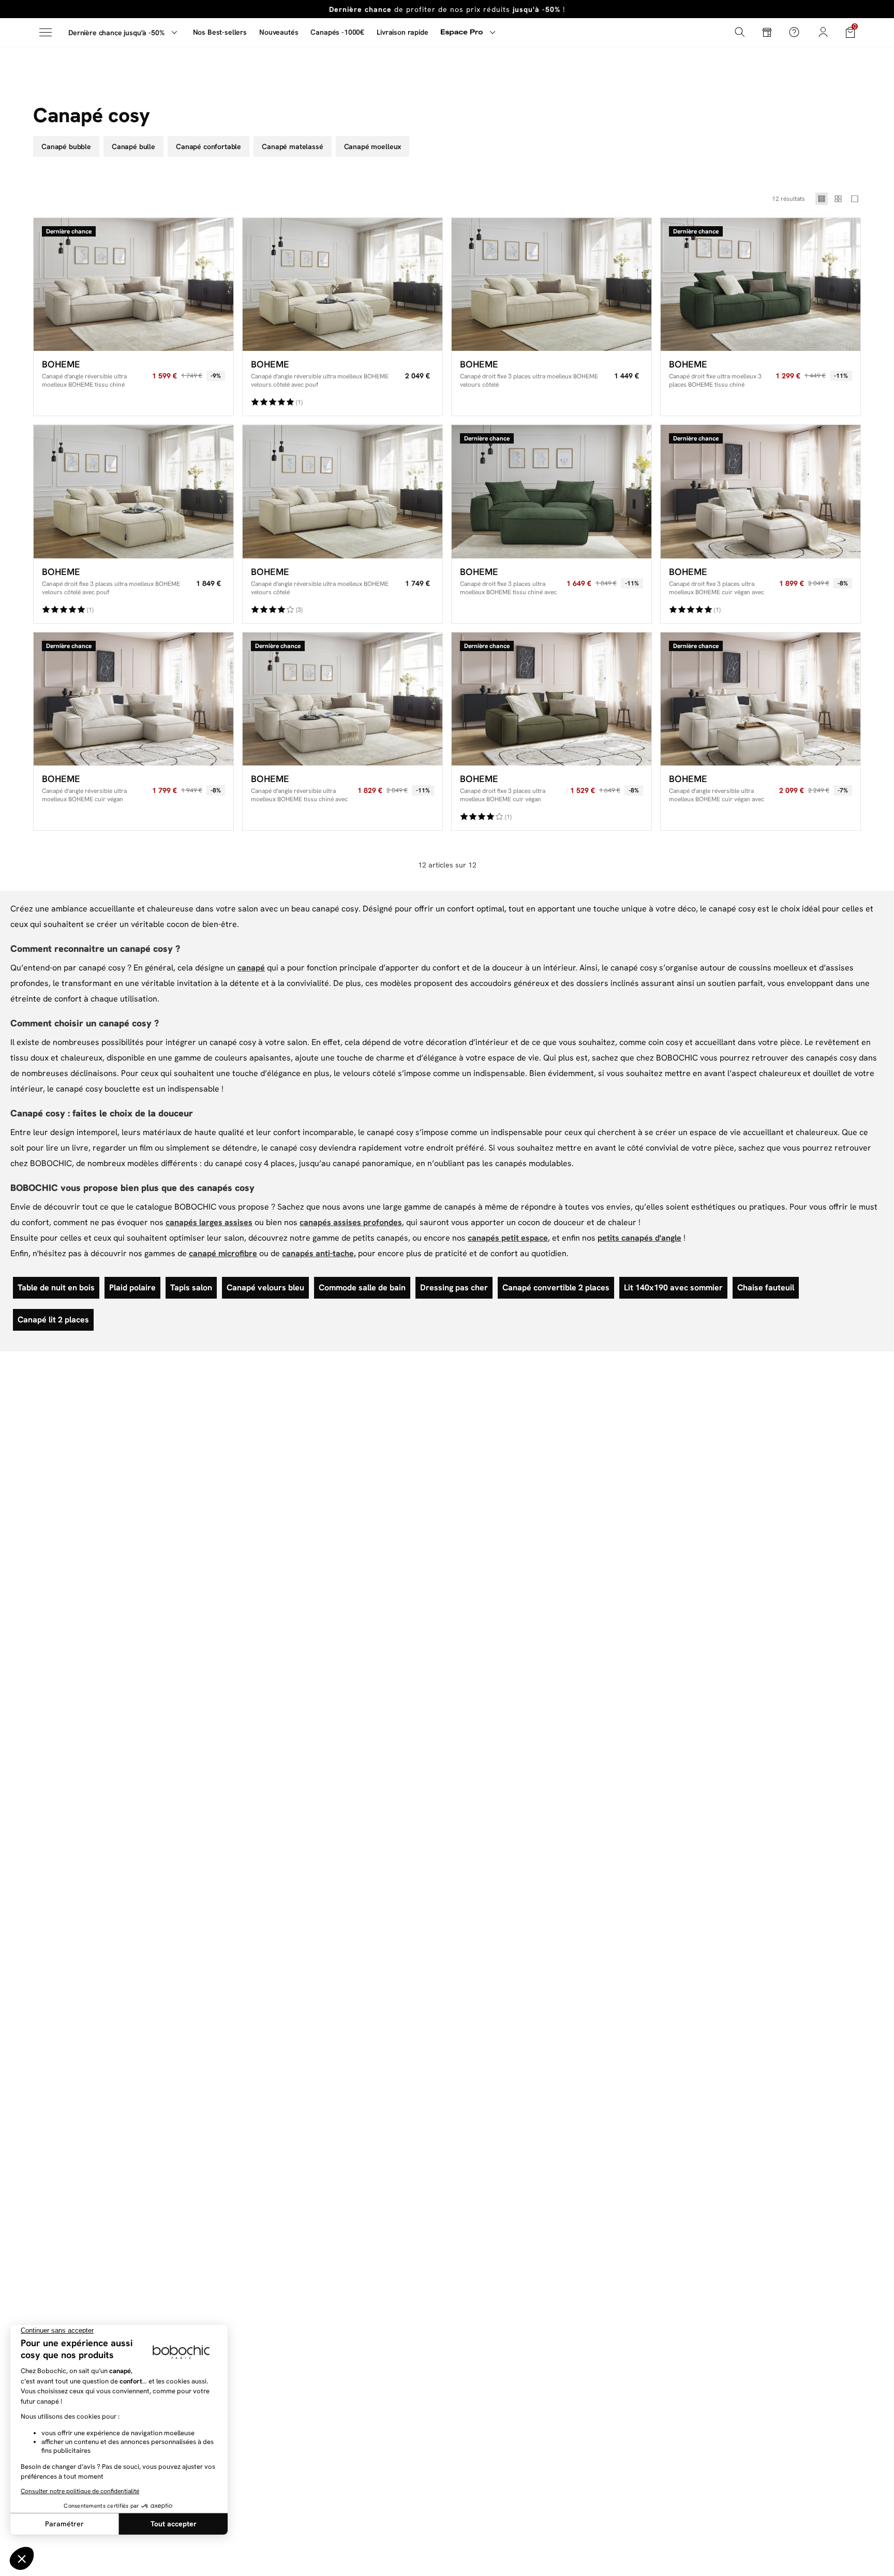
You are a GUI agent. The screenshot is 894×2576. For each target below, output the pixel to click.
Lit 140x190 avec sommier (673, 1287)
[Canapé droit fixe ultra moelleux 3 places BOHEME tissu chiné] (761, 284)
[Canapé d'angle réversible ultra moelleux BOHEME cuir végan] (133, 699)
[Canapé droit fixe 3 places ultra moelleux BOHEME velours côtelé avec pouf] (133, 491)
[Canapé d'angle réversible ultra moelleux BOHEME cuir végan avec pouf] (761, 699)
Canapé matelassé (292, 146)
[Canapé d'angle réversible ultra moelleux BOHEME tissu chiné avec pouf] (342, 699)
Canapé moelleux (373, 146)
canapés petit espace (508, 1238)
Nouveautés (279, 32)
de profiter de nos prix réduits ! (447, 9)
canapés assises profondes (351, 1222)
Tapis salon (191, 1287)
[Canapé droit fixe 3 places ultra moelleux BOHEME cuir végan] (552, 699)
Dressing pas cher (454, 1287)
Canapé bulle (133, 146)
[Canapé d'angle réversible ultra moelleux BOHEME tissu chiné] (133, 284)
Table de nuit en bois (56, 1287)
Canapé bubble (66, 146)
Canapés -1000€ (337, 32)
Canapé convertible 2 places (556, 1287)
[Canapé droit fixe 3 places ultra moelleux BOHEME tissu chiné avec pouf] (552, 491)
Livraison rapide (402, 32)
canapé (251, 968)
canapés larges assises (209, 1222)
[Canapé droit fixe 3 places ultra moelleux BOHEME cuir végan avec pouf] (761, 491)
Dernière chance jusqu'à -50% (116, 33)
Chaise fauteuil (766, 1287)
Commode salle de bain (362, 1287)
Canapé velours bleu (265, 1287)
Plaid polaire (132, 1287)
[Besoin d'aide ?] (794, 32)
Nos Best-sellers (220, 32)
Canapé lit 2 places (53, 1320)
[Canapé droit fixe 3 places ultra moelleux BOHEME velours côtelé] (552, 284)
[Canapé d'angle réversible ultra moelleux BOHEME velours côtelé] (342, 491)
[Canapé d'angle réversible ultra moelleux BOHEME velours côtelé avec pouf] (342, 284)
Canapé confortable (208, 146)
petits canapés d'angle (639, 1238)
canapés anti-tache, (319, 1253)
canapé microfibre (223, 1253)
